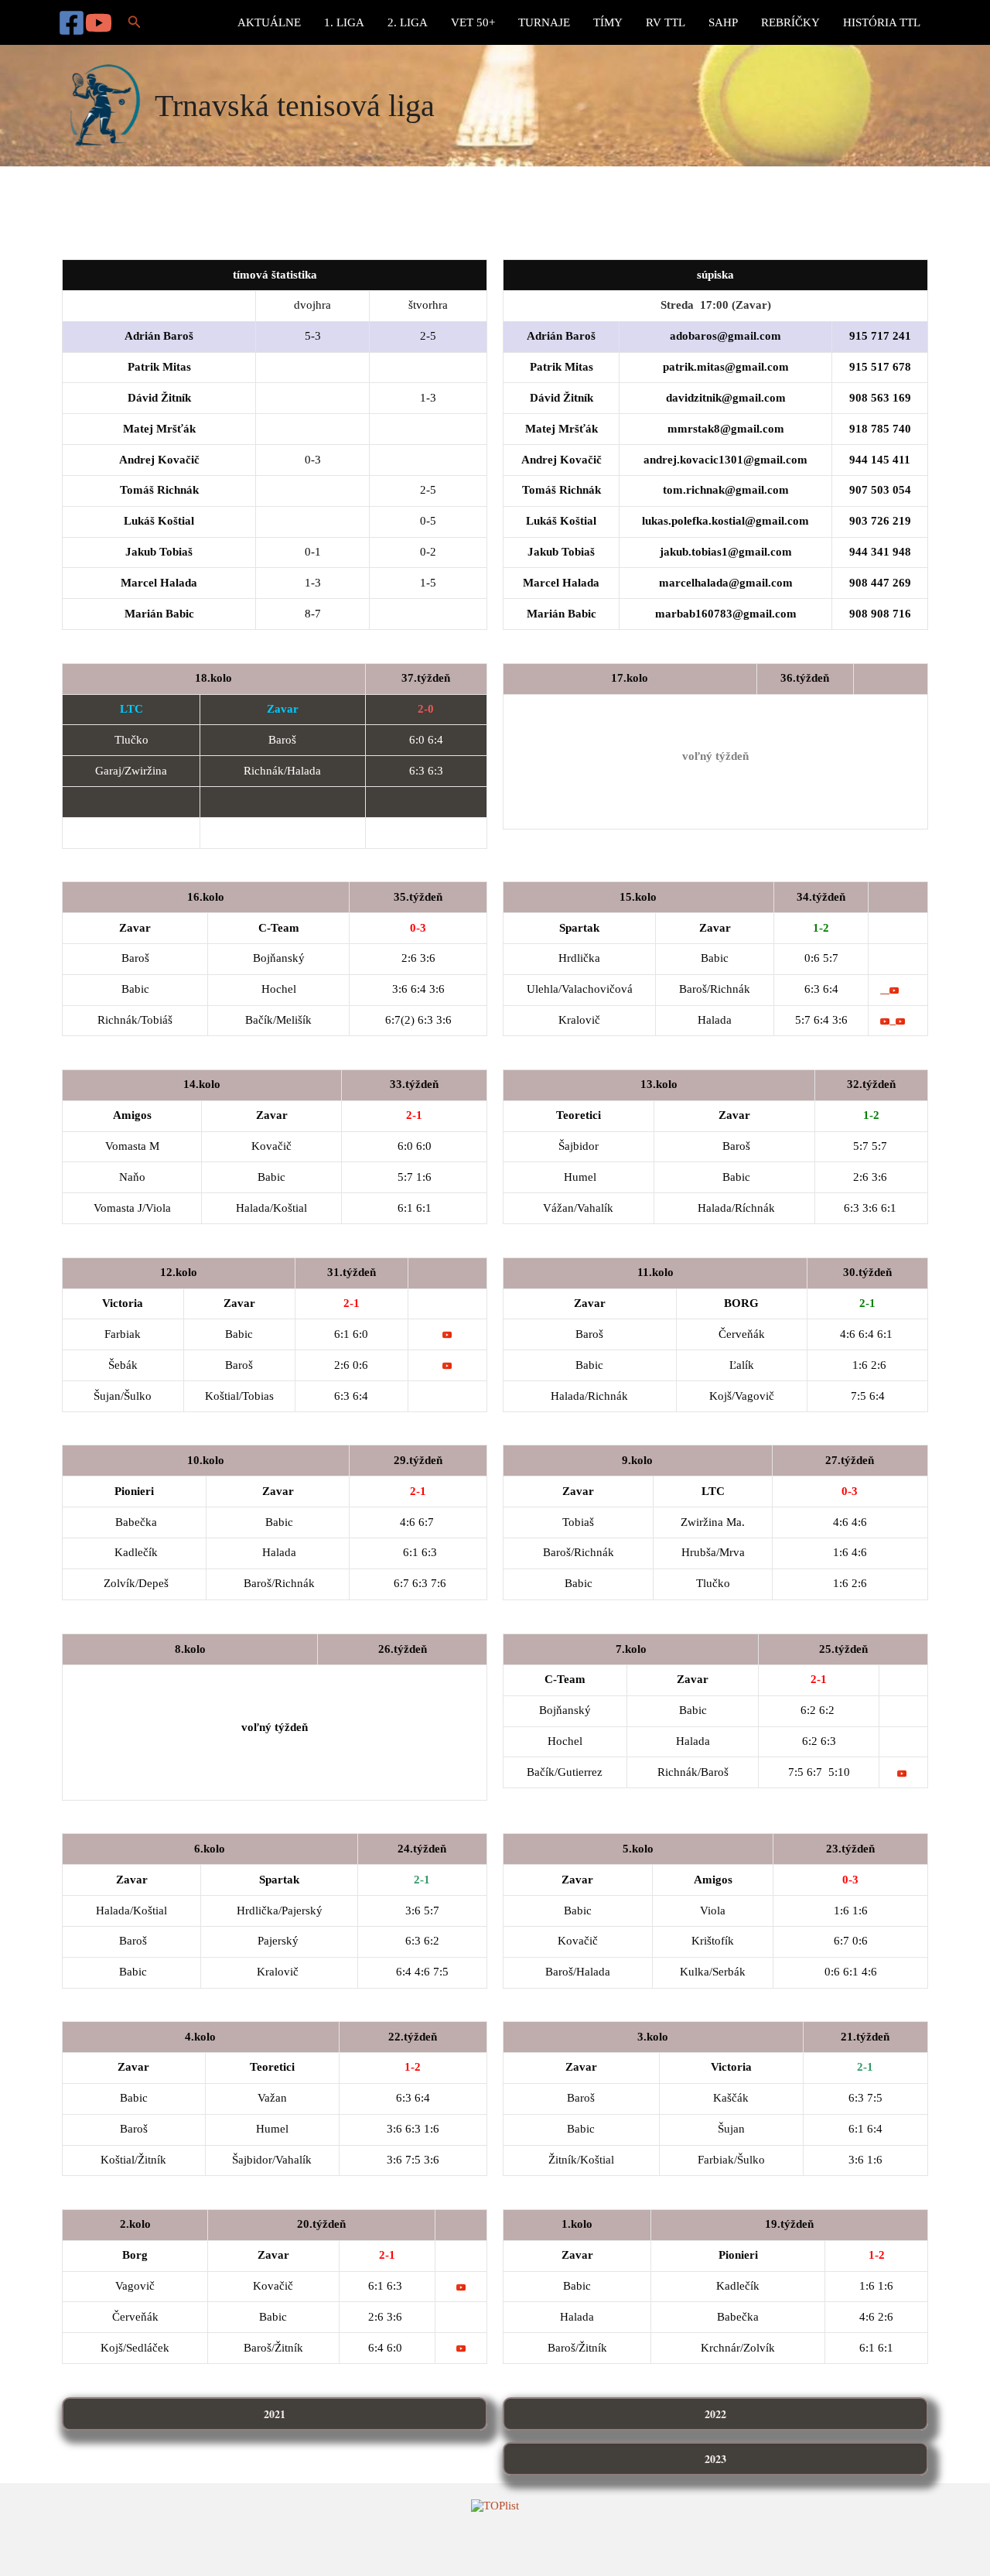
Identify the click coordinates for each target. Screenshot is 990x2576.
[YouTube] (99, 23)
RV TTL (666, 22)
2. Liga (408, 22)
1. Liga (344, 22)
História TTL (882, 22)
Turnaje (544, 22)
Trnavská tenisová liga (295, 106)
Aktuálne (269, 22)
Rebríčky (790, 22)
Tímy (608, 22)
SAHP (723, 22)
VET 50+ (473, 22)
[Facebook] (72, 23)
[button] (135, 22)
